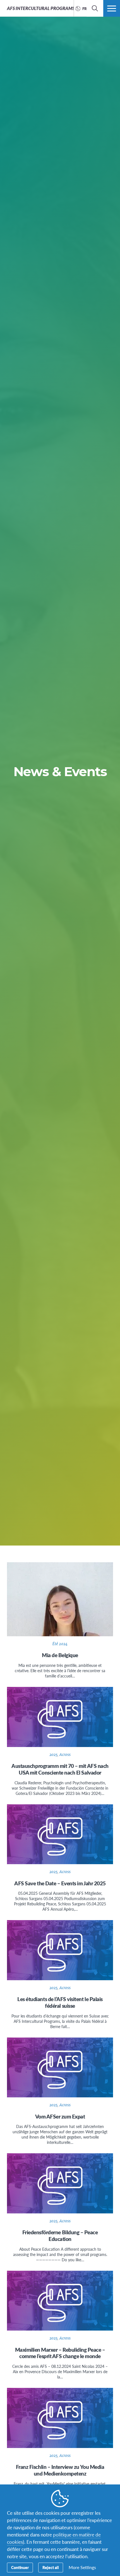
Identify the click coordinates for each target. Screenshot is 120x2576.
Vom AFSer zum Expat (60, 2116)
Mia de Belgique (60, 1655)
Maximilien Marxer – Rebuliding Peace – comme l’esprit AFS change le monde (60, 2353)
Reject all (51, 2567)
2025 (54, 1755)
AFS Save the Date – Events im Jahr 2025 (60, 1883)
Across (65, 1755)
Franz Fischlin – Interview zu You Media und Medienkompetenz (60, 2470)
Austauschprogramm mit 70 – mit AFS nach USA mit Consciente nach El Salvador (60, 1769)
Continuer (20, 2567)
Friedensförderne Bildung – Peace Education (60, 2236)
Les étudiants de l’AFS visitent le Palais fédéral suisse (60, 2002)
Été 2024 (60, 1644)
